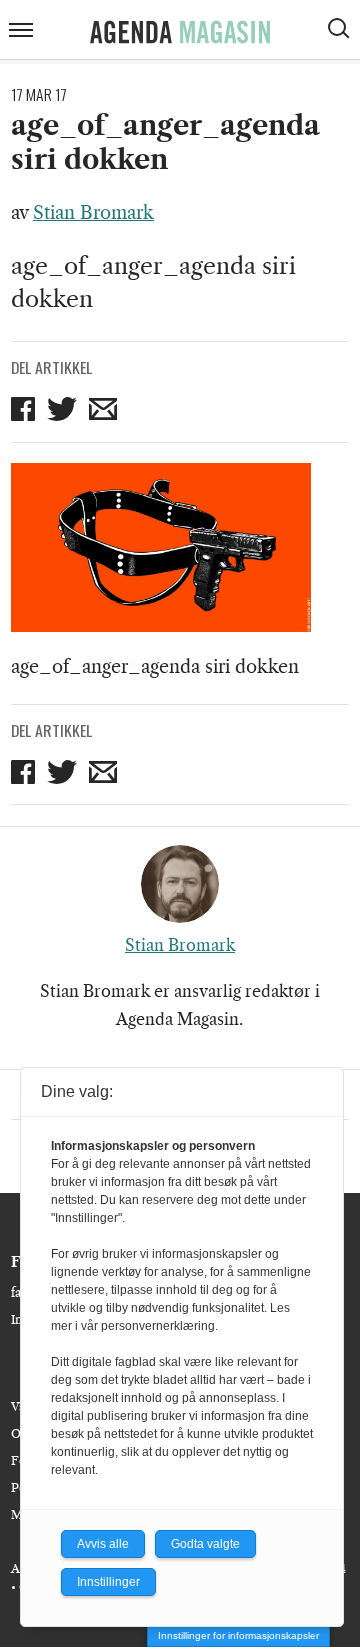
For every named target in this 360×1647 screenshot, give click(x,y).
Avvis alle (103, 1544)
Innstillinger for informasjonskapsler (238, 1635)
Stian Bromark (93, 213)
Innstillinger (108, 1582)
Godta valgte (205, 1544)
